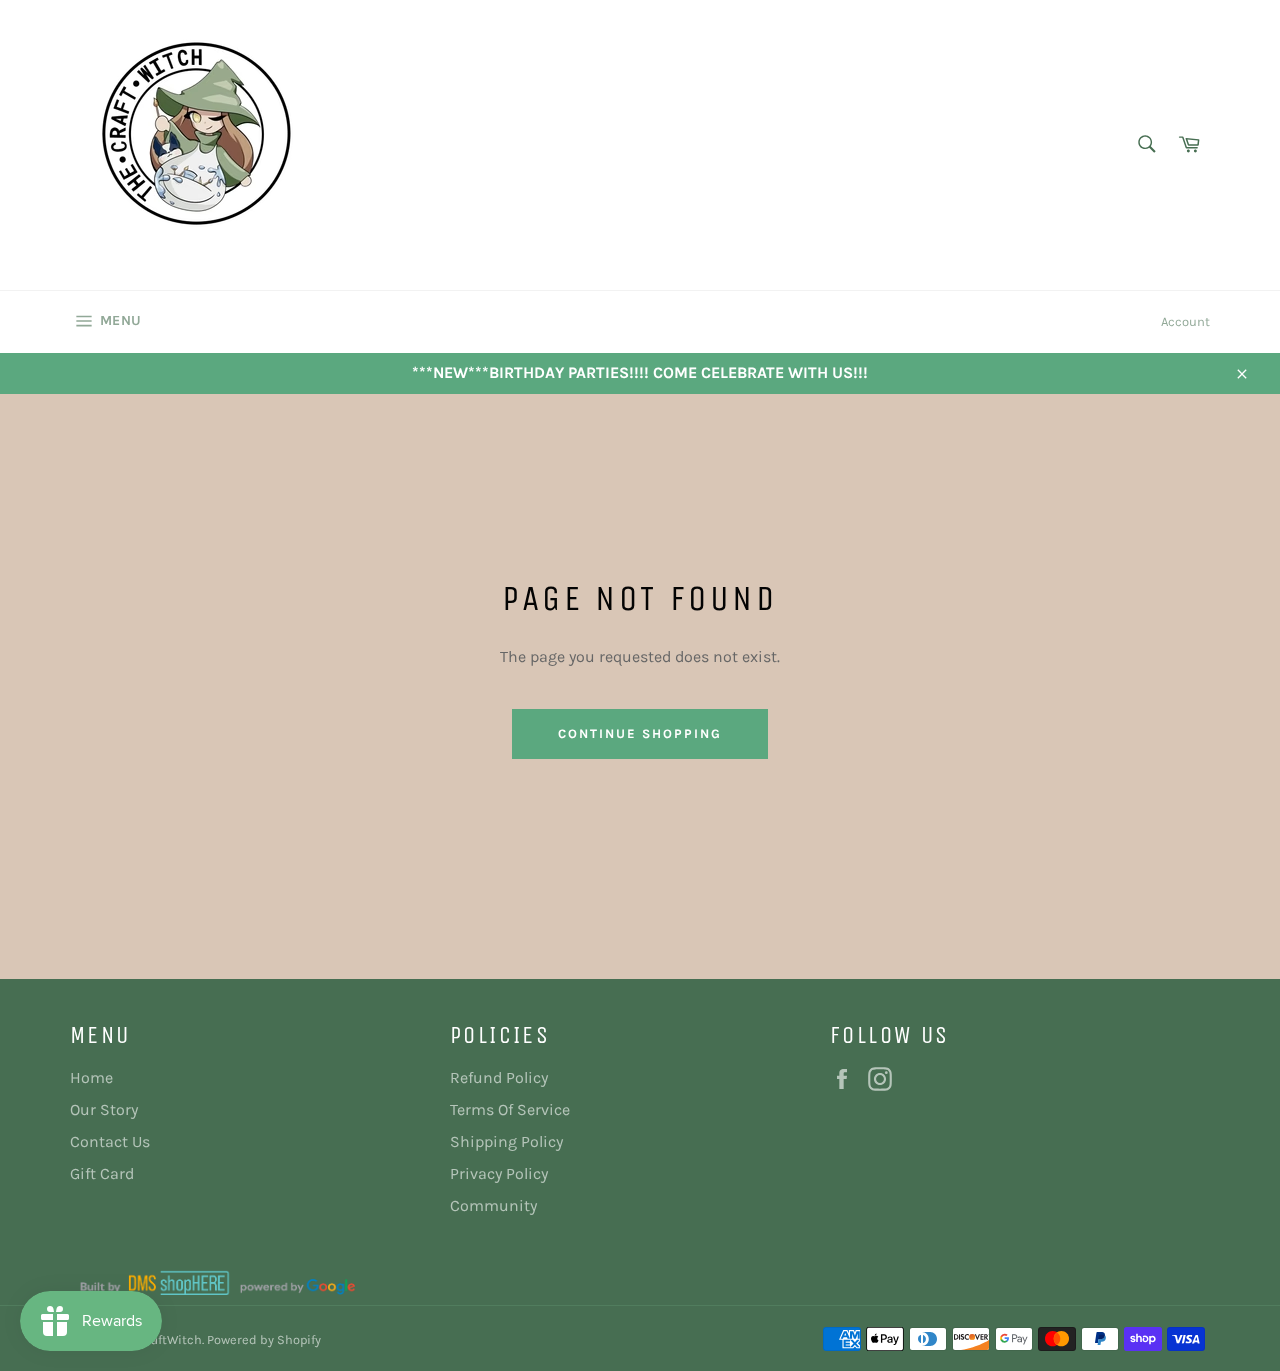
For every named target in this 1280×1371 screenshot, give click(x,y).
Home (91, 1077)
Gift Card (102, 1173)
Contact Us (110, 1141)
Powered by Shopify (264, 1339)
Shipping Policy (506, 1141)
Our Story (104, 1109)
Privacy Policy (499, 1173)
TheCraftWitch (159, 1339)
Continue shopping (639, 733)
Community (493, 1205)
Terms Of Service (510, 1109)
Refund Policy (499, 1077)
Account (1185, 321)
